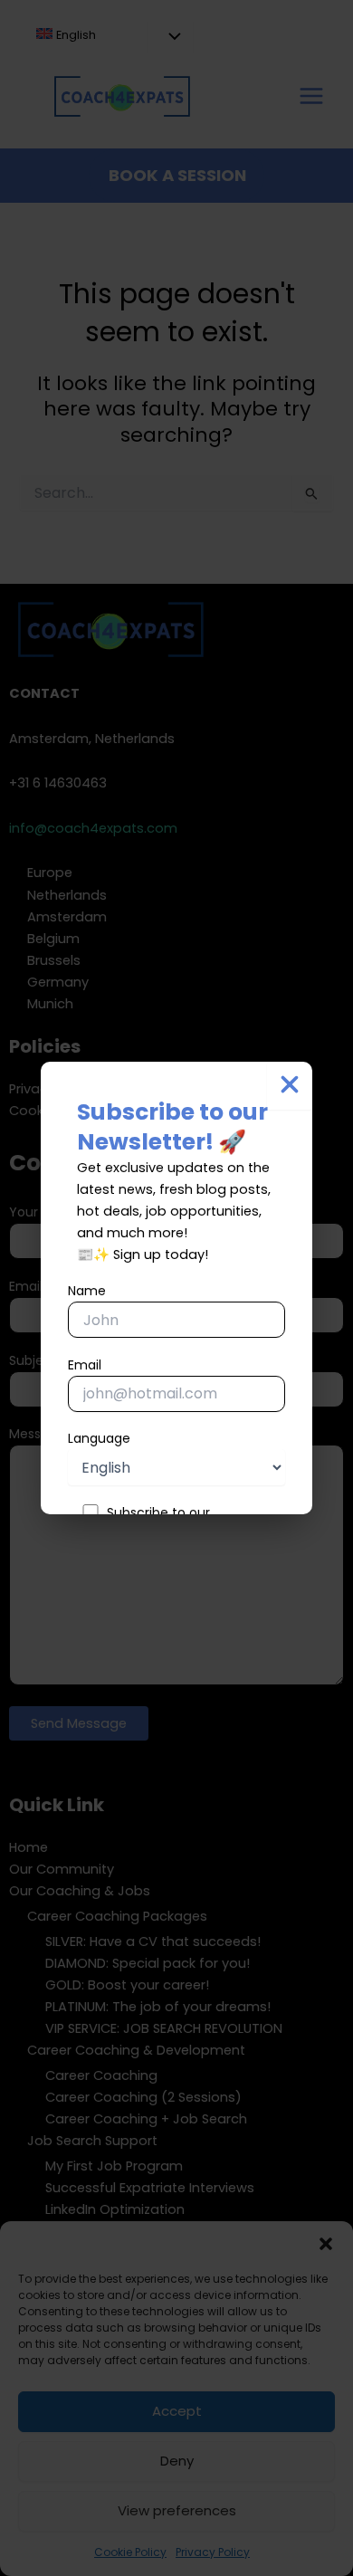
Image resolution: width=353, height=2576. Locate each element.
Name (87, 1291)
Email (85, 1365)
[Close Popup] (290, 1086)
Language (99, 1438)
